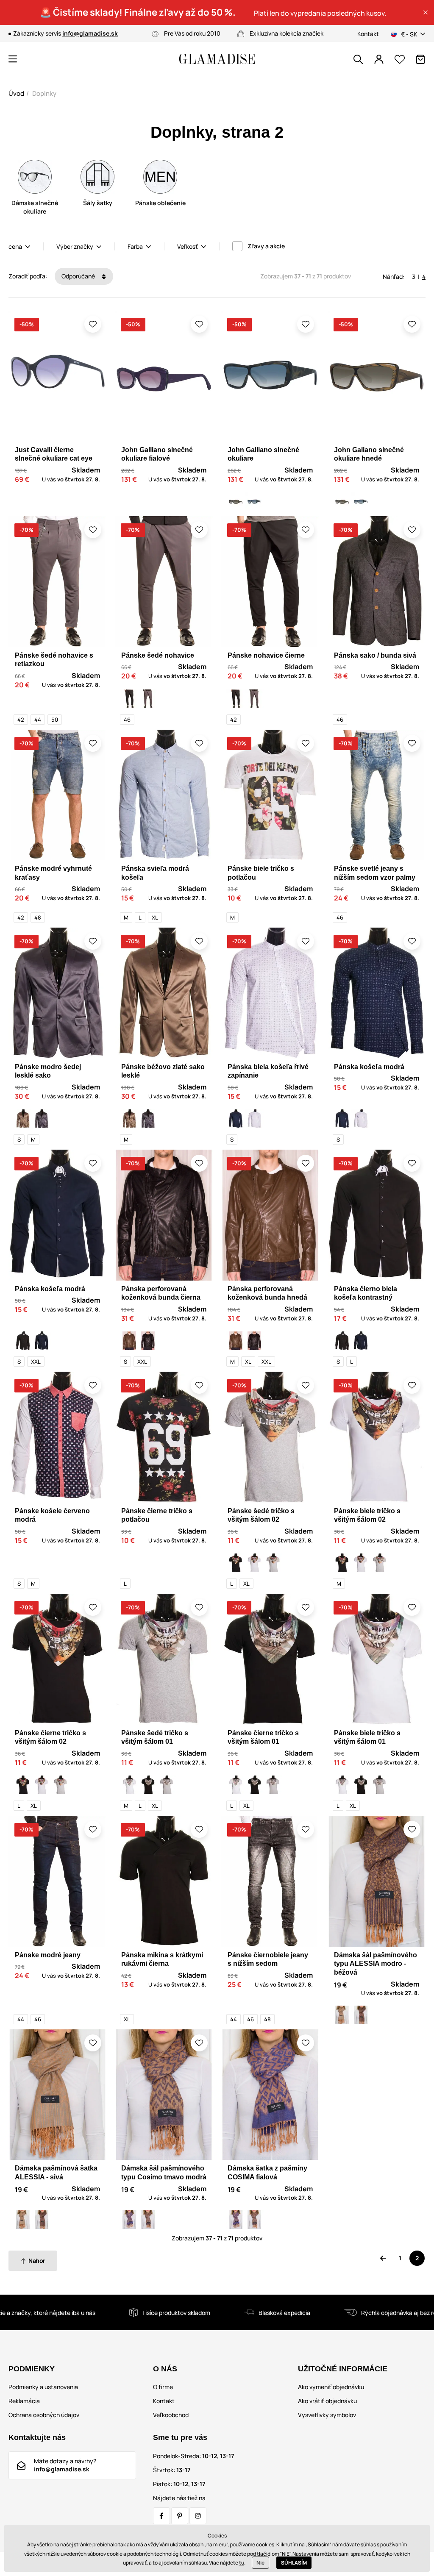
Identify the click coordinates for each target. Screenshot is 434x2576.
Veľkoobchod (171, 2415)
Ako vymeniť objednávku (331, 2387)
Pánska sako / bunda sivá (375, 655)
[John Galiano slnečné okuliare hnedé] (236, 502)
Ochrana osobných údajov (44, 2415)
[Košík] (420, 59)
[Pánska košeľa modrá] (236, 1119)
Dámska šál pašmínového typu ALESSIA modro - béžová (376, 1964)
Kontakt (368, 34)
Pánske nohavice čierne (266, 655)
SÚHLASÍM (294, 2563)
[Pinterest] (180, 2516)
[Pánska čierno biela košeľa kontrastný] (23, 1341)
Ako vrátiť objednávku (327, 2401)
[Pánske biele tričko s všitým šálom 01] (129, 1785)
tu (242, 2563)
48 (38, 917)
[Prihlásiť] (379, 59)
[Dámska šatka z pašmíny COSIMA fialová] (129, 2220)
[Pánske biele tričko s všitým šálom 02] (254, 1563)
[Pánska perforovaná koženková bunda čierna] (148, 1341)
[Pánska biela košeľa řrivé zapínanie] (254, 1119)
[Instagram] (198, 2516)
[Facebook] (161, 2516)
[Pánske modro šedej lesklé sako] (42, 1119)
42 (21, 720)
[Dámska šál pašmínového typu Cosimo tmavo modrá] (148, 2220)
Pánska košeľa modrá (369, 1067)
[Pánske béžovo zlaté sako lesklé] (23, 1119)
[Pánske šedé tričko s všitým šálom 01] (167, 1785)
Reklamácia (24, 2401)
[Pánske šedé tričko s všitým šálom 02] (273, 1563)
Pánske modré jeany (48, 1955)
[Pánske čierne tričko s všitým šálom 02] (236, 1563)
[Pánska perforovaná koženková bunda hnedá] (129, 1341)
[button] (426, 12)
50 (55, 720)
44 (38, 720)
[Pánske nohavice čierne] (129, 699)
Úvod (16, 93)
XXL (36, 1362)
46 (127, 720)
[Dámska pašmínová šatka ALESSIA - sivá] (342, 2015)
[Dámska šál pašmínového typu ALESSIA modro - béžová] (361, 2015)
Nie (260, 2563)
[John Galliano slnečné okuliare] (254, 502)
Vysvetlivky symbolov (327, 2415)
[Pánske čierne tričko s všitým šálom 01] (148, 1785)
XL (155, 917)
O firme (163, 2387)
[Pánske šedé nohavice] (148, 699)
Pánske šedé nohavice (158, 655)
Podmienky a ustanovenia (43, 2387)
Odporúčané (79, 276)
